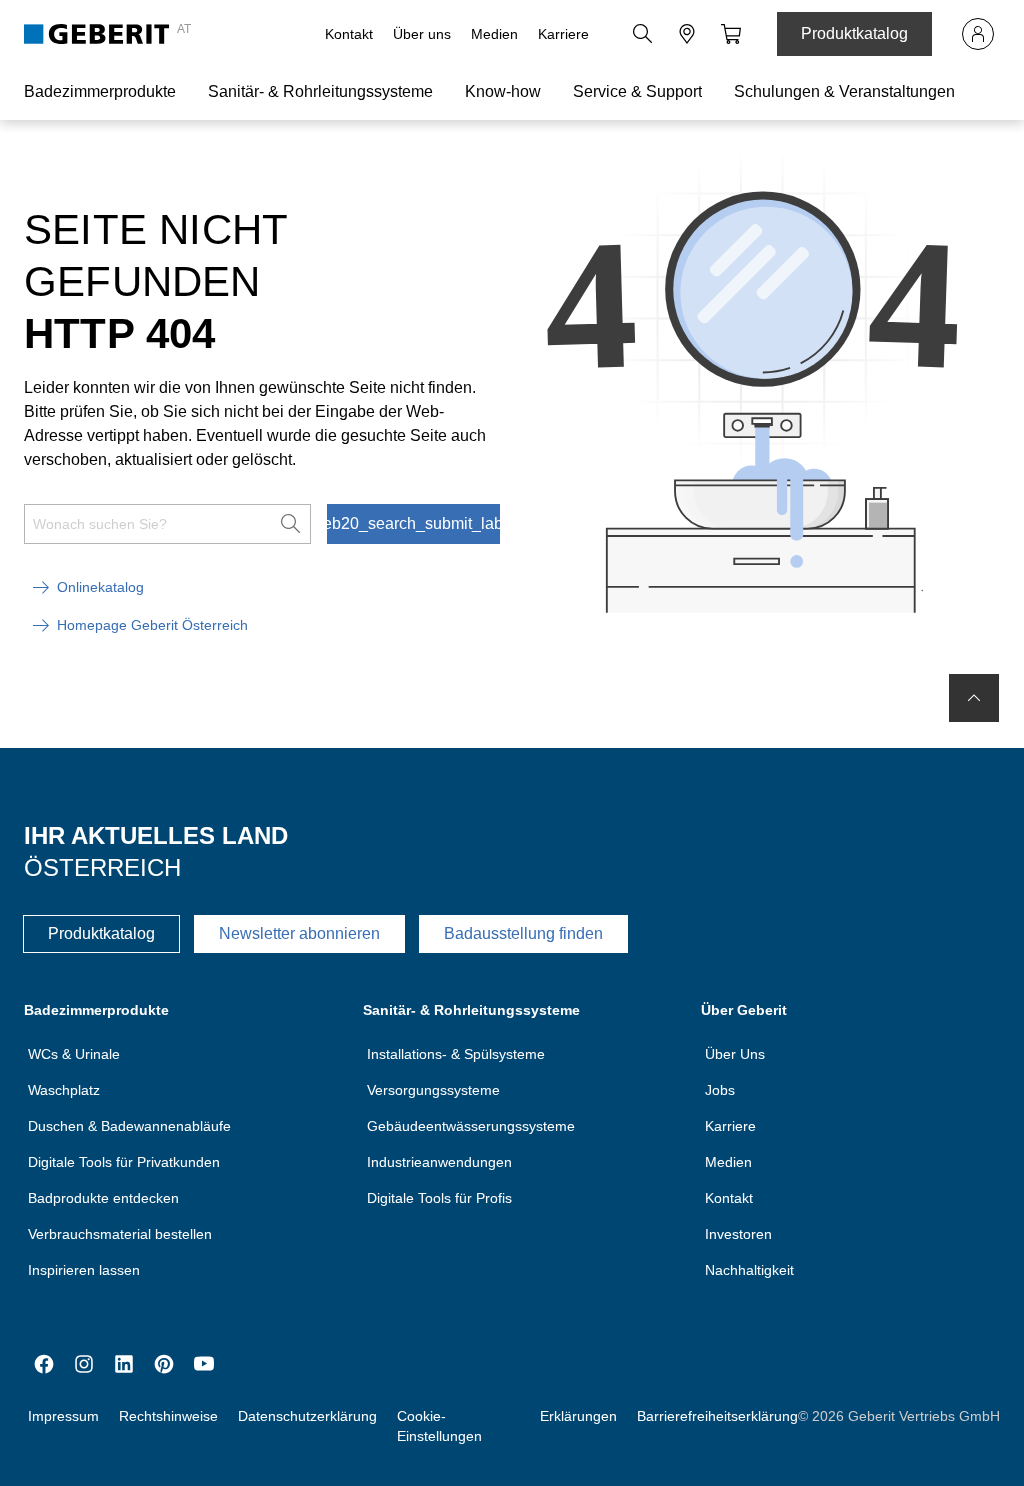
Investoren (738, 1234)
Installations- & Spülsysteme (456, 1054)
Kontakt (349, 34)
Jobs (720, 1090)
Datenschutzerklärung (307, 1416)
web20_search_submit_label (413, 523)
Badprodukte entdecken (103, 1198)
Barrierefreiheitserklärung (717, 1416)
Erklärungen (578, 1416)
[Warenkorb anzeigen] (731, 34)
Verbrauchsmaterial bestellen (120, 1234)
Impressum (63, 1416)
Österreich (102, 867)
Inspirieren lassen (84, 1270)
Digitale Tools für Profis (439, 1198)
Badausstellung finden (523, 933)
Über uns (422, 34)
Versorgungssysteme (433, 1090)
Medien (494, 34)
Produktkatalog (854, 33)
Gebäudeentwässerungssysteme (471, 1126)
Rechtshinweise (168, 1416)
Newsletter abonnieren (299, 933)
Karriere (563, 34)
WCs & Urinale (74, 1054)
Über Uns (735, 1054)
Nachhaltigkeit (749, 1270)
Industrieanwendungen (439, 1162)
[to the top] (974, 698)
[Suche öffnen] (643, 34)
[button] (643, 34)
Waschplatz (64, 1090)
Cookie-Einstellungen (439, 1426)
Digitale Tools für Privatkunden (124, 1162)
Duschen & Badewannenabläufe (129, 1126)
